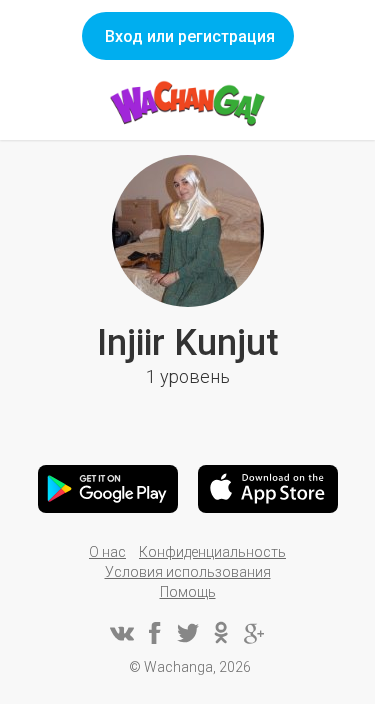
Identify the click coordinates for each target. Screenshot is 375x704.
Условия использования (188, 572)
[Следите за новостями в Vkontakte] (122, 633)
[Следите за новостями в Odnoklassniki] (221, 633)
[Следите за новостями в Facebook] (155, 633)
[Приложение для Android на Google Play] (108, 489)
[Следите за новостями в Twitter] (188, 633)
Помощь (188, 592)
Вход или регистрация (190, 36)
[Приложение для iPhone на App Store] (268, 489)
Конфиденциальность (212, 552)
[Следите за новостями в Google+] (254, 633)
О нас (107, 552)
